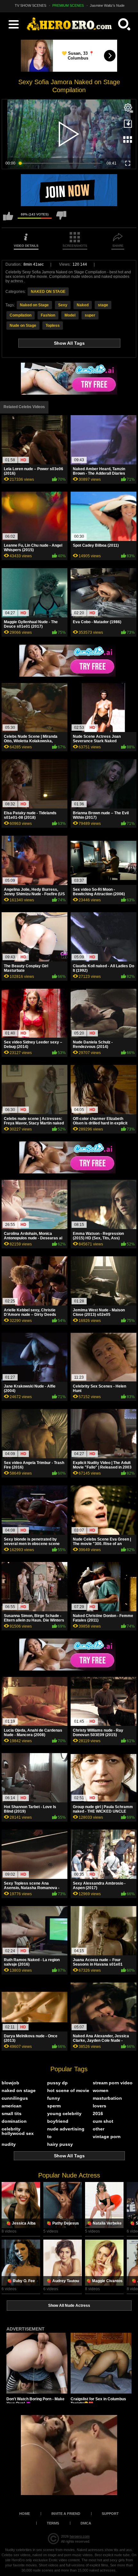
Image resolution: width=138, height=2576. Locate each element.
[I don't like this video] (61, 219)
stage (103, 305)
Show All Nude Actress (69, 2306)
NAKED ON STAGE (48, 292)
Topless (53, 326)
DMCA (86, 2523)
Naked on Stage (34, 305)
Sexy (63, 305)
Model (70, 315)
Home (25, 2514)
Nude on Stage (23, 326)
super (90, 315)
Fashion (48, 315)
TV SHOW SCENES (30, 5)
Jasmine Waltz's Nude (107, 5)
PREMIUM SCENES (68, 5)
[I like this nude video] (8, 219)
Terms (53, 2523)
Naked (83, 305)
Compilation (21, 315)
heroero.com (80, 2536)
